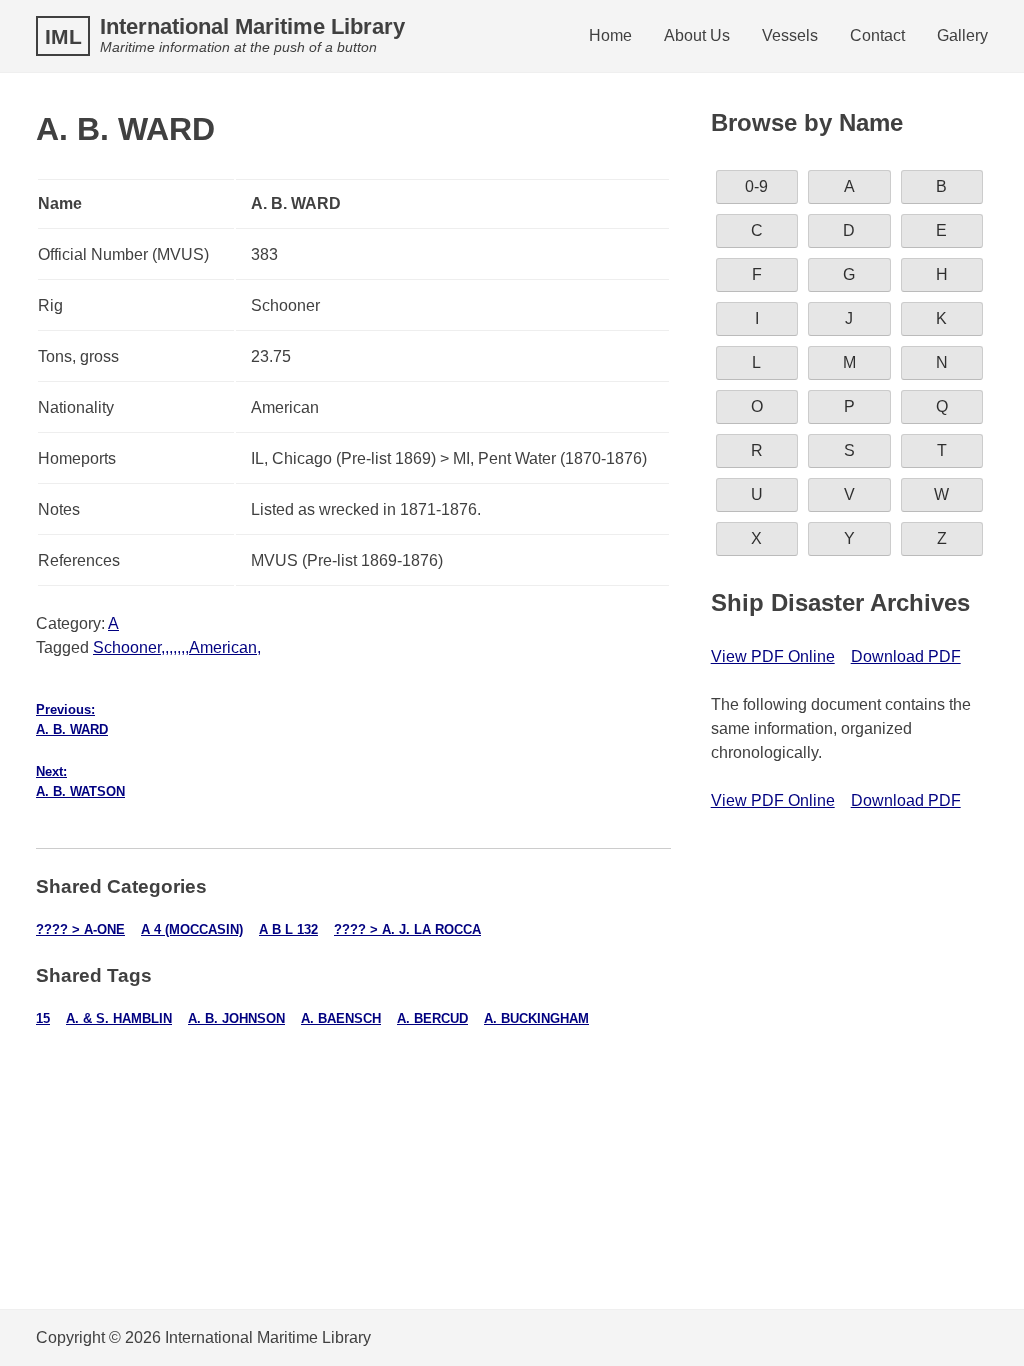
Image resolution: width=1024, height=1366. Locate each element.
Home (610, 35)
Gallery (962, 35)
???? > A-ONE (80, 929)
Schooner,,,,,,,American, (177, 647)
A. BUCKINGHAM (536, 1018)
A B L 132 (288, 929)
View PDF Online (773, 656)
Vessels (790, 35)
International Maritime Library (252, 26)
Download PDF (906, 656)
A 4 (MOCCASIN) (192, 929)
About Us (697, 35)
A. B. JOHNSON (236, 1018)
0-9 (756, 186)
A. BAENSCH (341, 1018)
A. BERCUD (432, 1018)
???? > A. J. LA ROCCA (407, 929)
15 (43, 1018)
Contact (877, 35)
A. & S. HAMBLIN (119, 1018)
